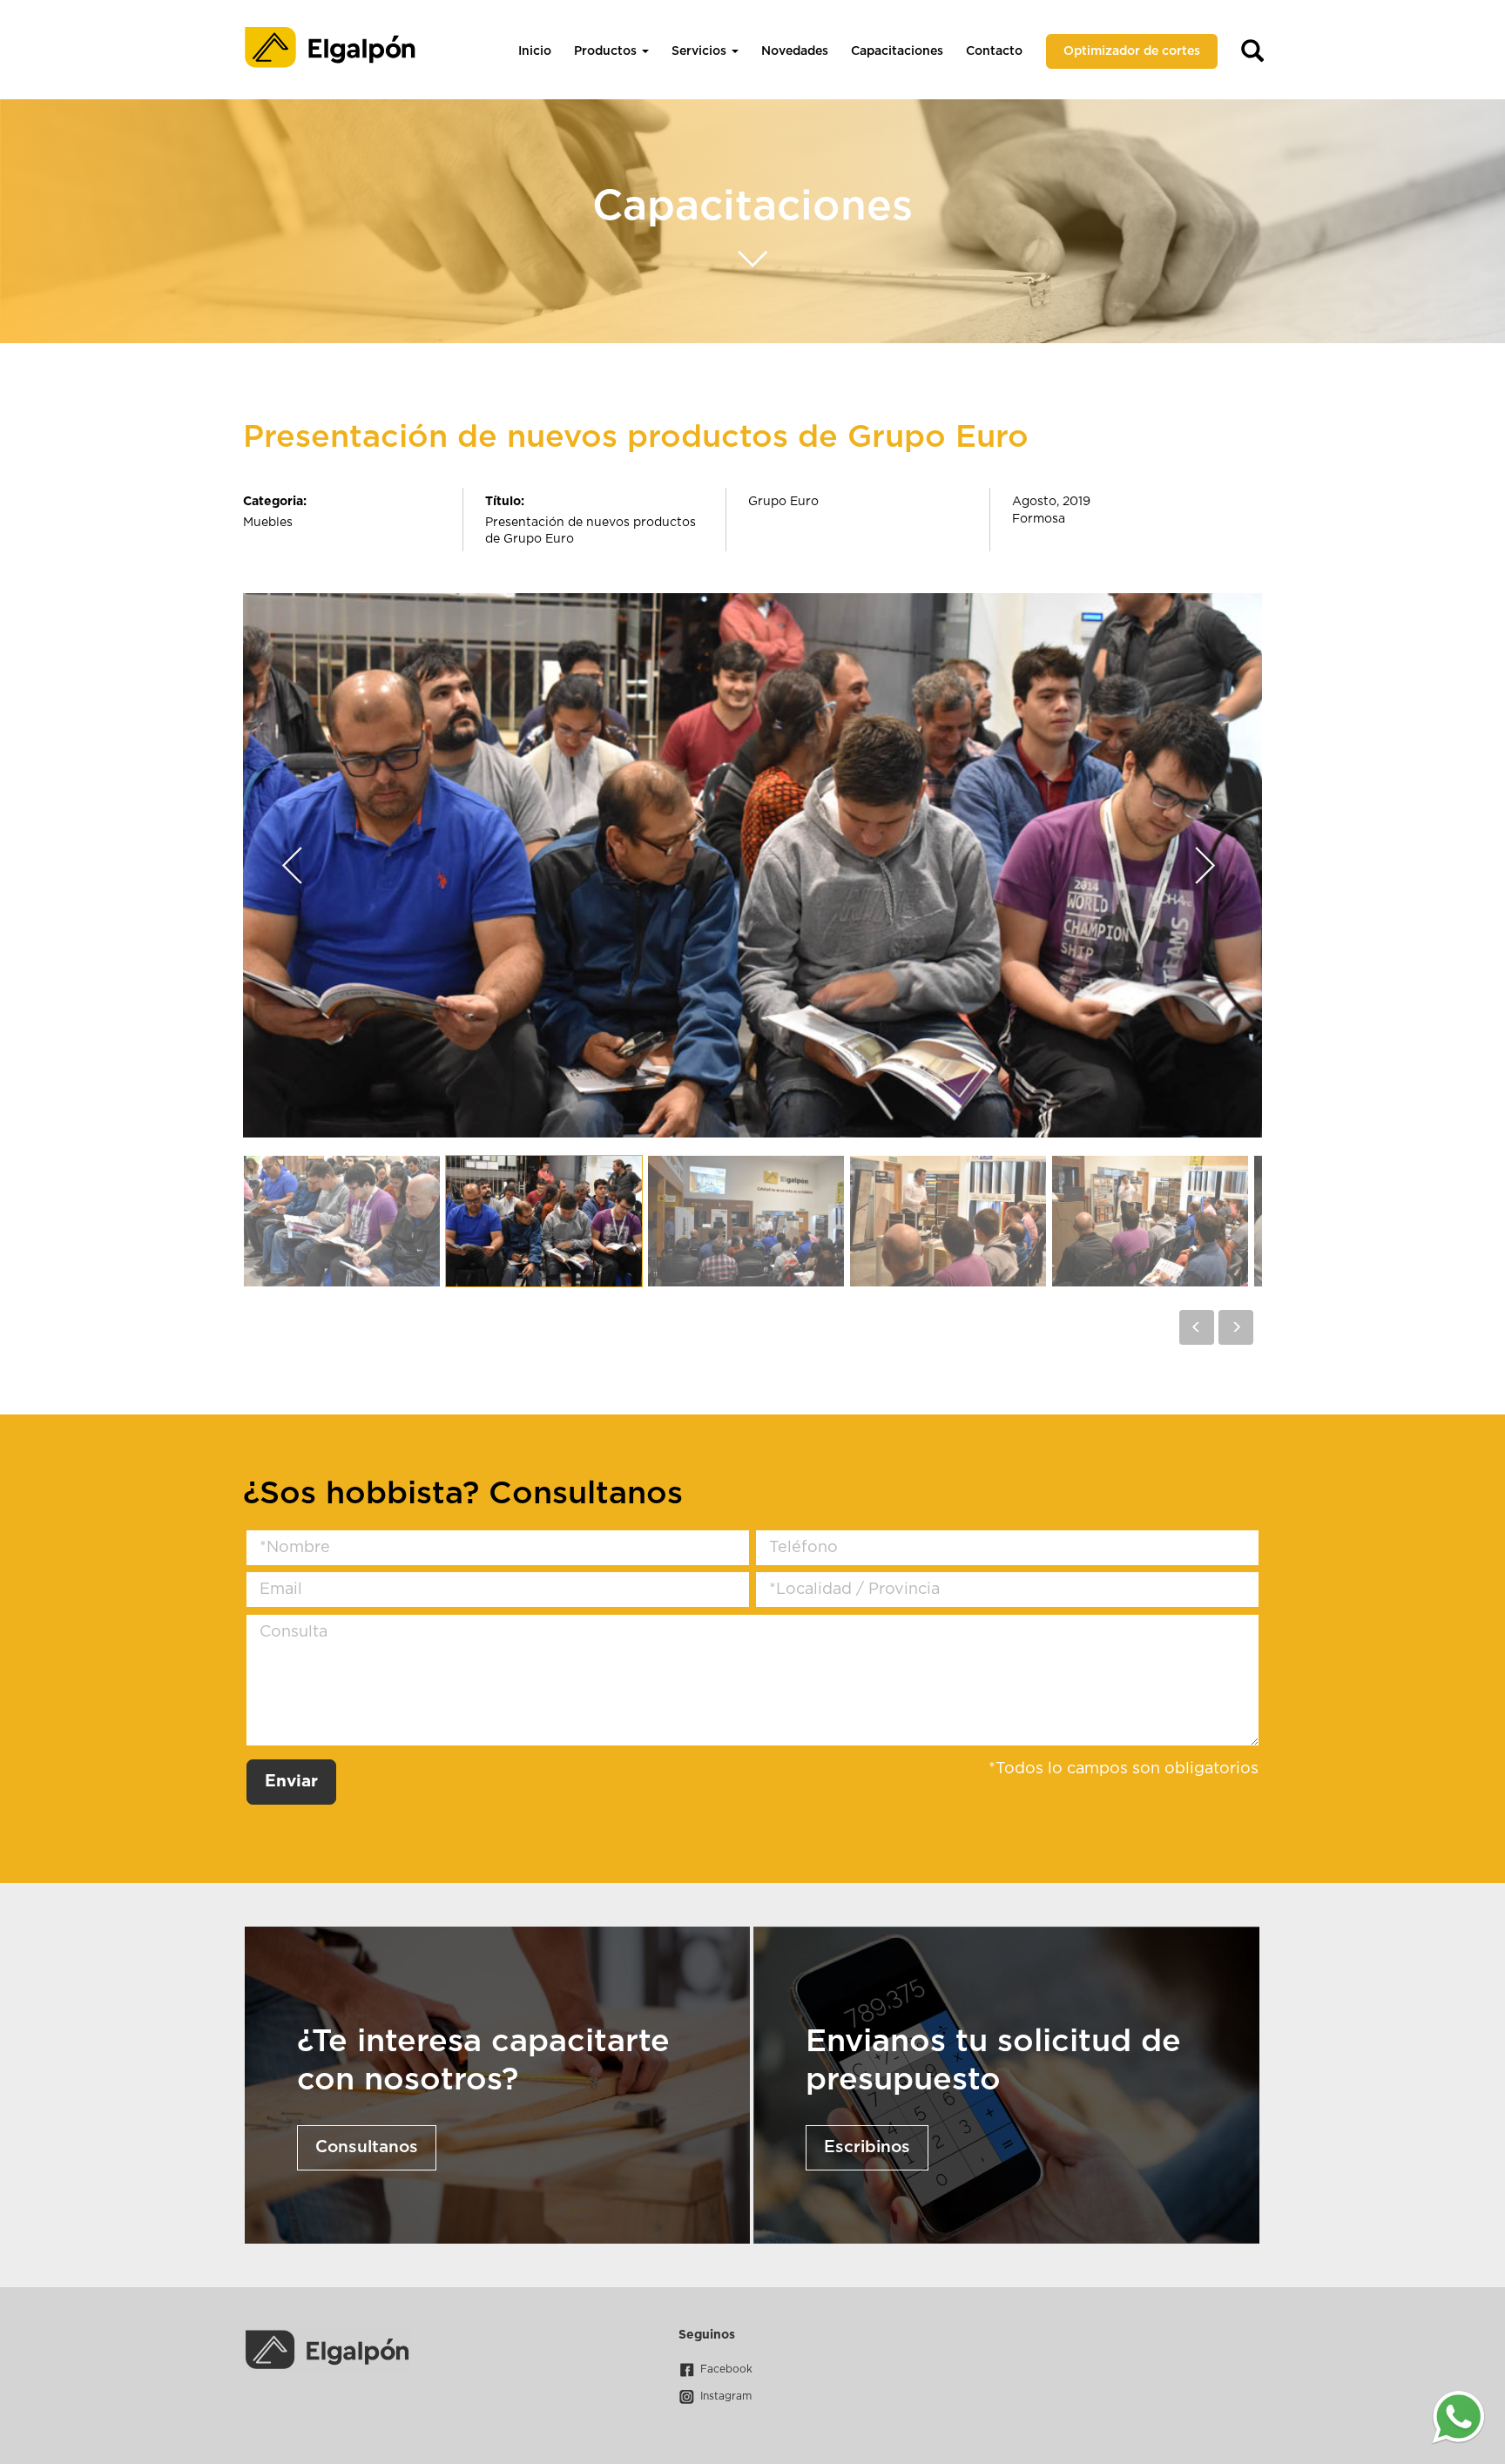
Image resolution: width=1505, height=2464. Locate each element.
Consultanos (367, 2147)
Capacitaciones (897, 51)
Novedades (795, 51)
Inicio (535, 51)
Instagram (726, 2396)
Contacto (994, 51)
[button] (1197, 1327)
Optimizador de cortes (1132, 51)
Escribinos (867, 2147)
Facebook (726, 2369)
